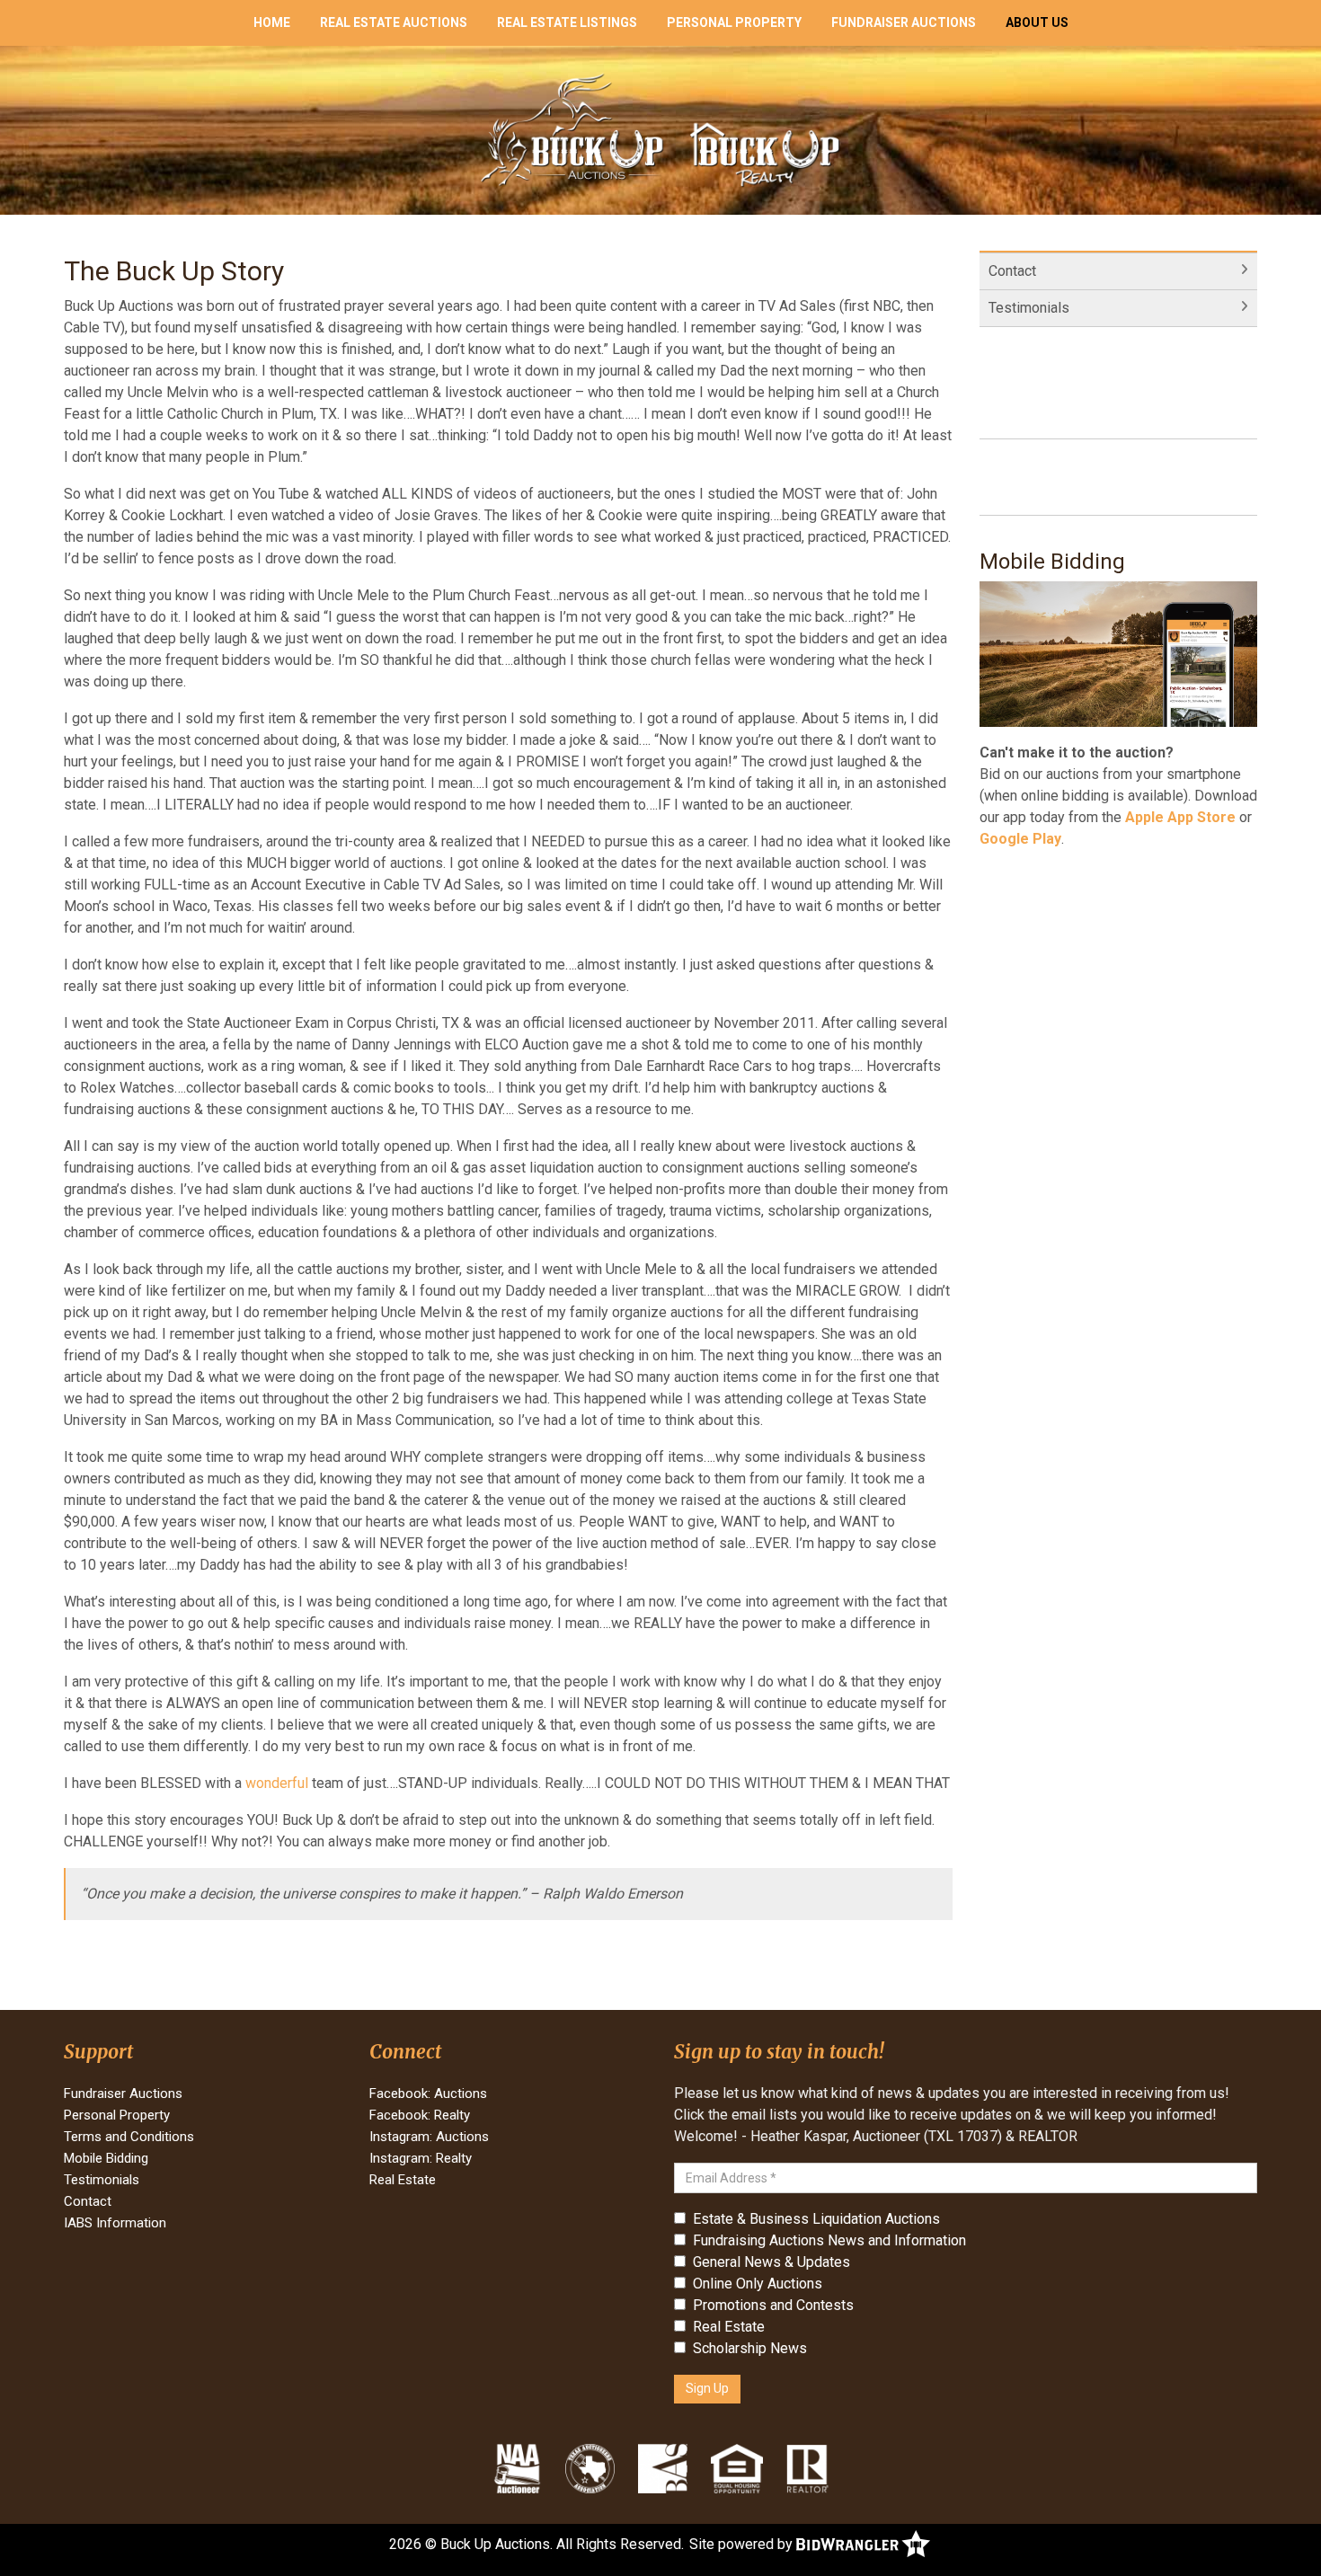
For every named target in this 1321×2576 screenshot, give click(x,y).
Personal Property (734, 22)
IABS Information (115, 2223)
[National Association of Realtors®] (808, 2468)
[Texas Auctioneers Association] (590, 2468)
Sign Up (707, 2388)
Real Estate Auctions (394, 22)
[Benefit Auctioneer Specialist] (663, 2468)
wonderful (277, 1783)
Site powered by (743, 2544)
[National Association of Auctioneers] (517, 2468)
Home (272, 22)
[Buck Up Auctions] (660, 129)
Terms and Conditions (129, 2137)
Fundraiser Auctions (904, 22)
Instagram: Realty (421, 2158)
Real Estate (403, 2180)
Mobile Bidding (106, 2158)
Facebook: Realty (420, 2115)
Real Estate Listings (567, 22)
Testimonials (1029, 308)
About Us (1037, 22)
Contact (1012, 271)
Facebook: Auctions (428, 2094)
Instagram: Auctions (429, 2137)
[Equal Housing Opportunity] (737, 2468)
